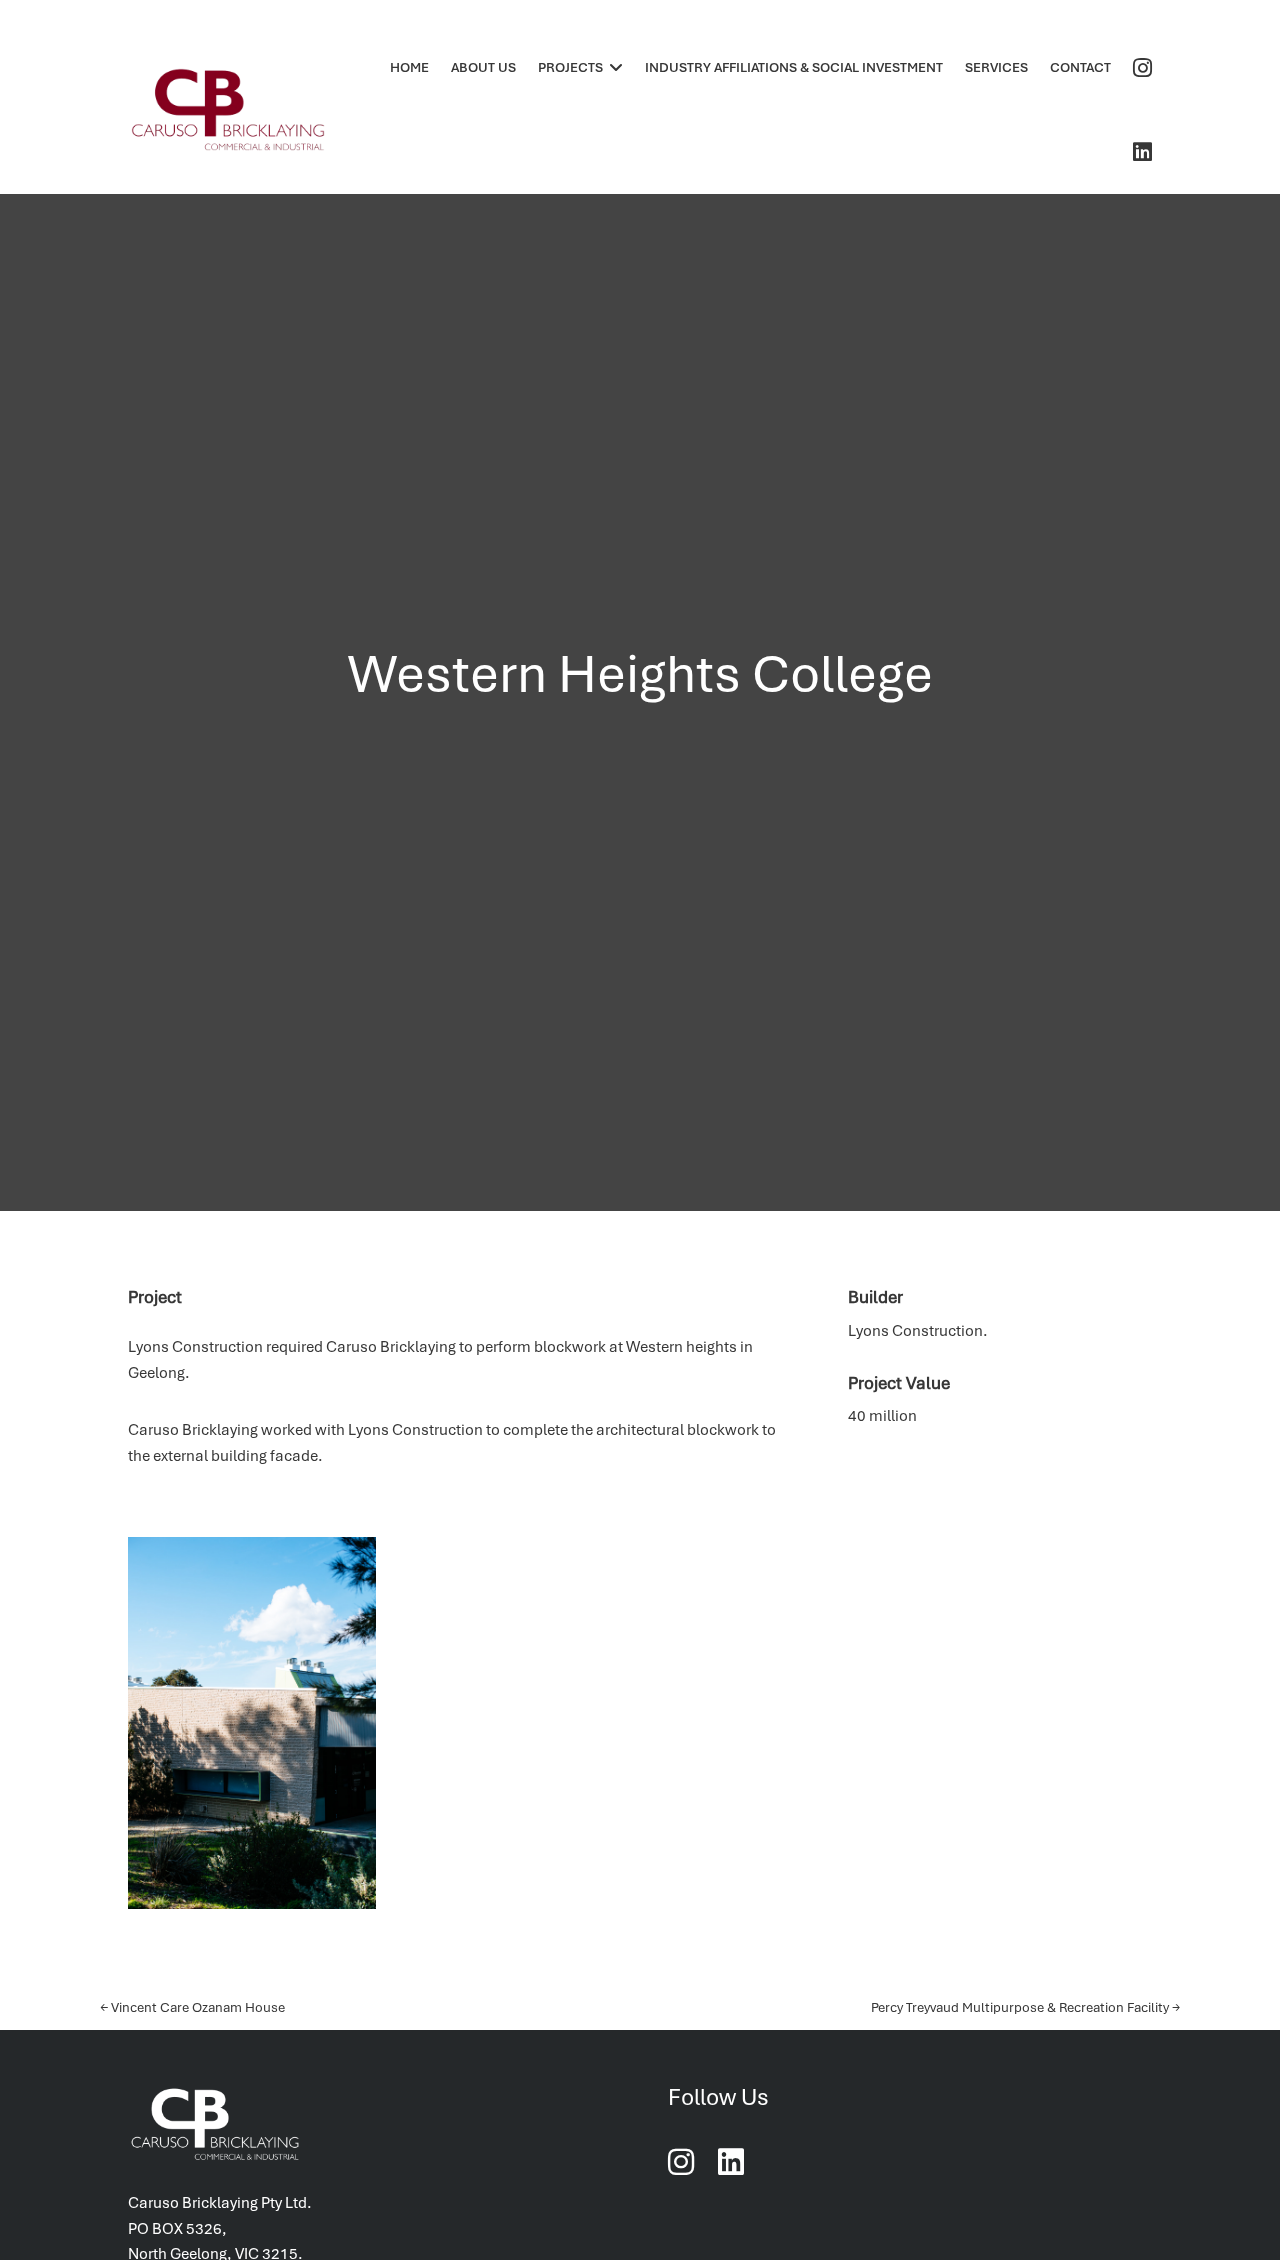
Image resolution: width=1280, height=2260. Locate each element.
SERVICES (996, 67)
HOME (409, 67)
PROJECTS (570, 67)
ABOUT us (483, 67)
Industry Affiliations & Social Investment (794, 67)
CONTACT (1080, 67)
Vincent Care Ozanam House (192, 2007)
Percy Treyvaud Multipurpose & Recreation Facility (1025, 2007)
